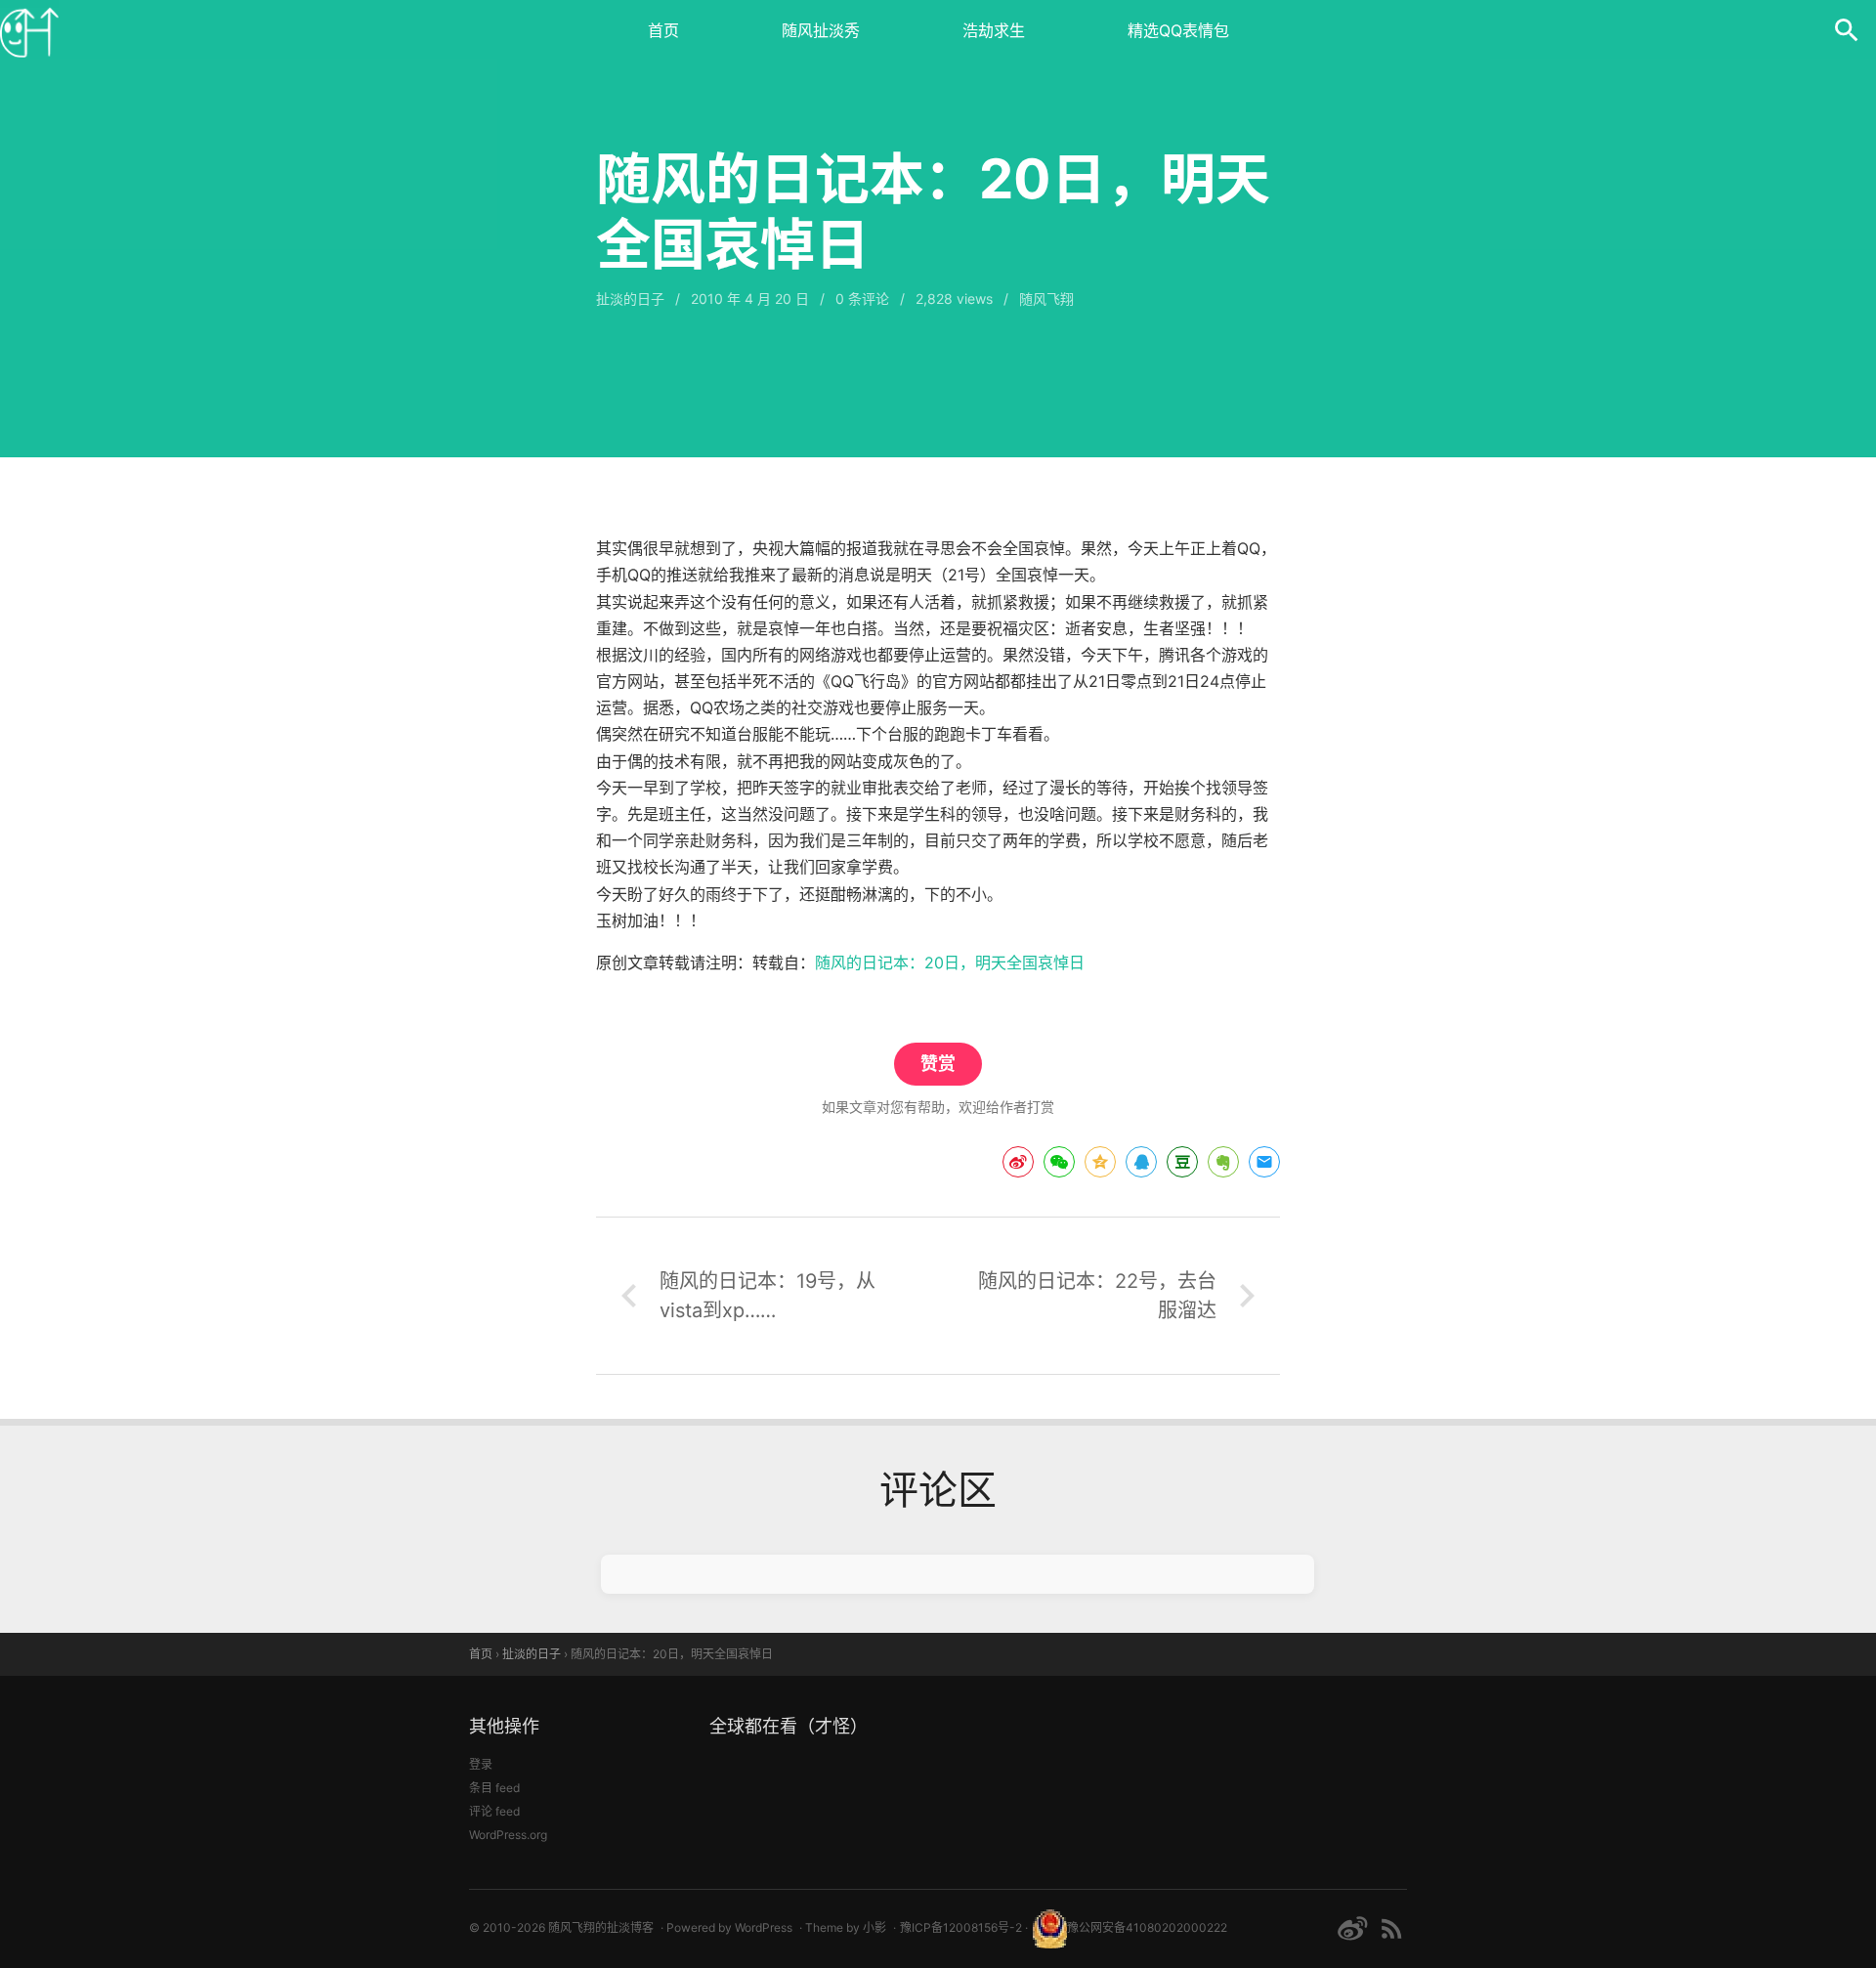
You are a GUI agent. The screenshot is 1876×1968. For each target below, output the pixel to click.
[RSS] (1392, 1928)
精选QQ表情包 (1178, 30)
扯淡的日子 (630, 299)
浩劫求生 (994, 30)
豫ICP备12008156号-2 (961, 1927)
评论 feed (494, 1811)
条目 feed (494, 1788)
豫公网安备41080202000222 (1147, 1927)
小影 (874, 1927)
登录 (481, 1764)
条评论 (862, 299)
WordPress (764, 1927)
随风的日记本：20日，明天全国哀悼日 (950, 963)
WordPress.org (508, 1835)
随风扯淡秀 (821, 30)
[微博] (1352, 1928)
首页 (663, 30)
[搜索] (1847, 29)
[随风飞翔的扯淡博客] (29, 29)
